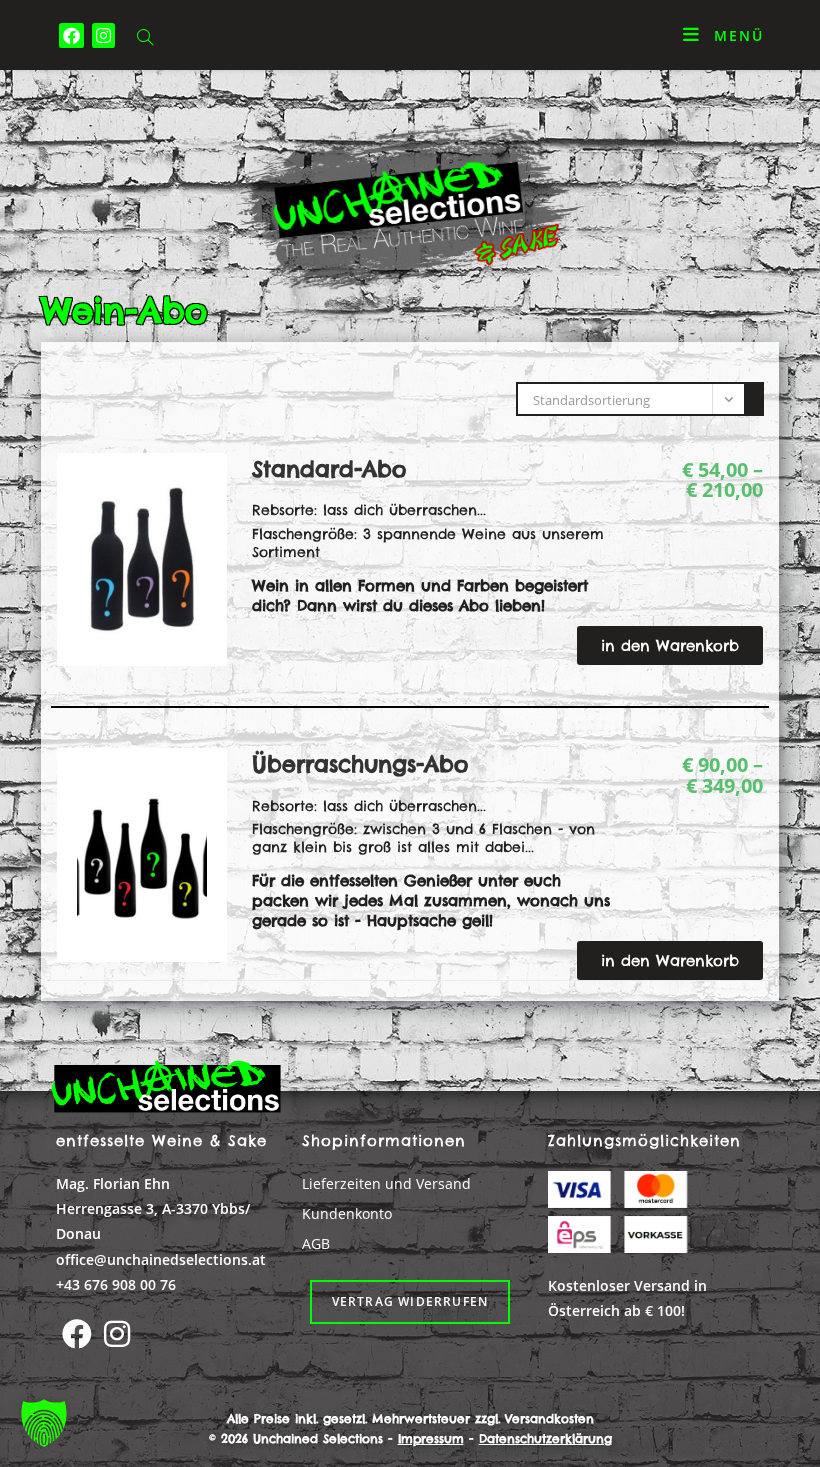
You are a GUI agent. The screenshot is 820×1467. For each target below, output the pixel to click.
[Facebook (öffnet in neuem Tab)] (71, 35)
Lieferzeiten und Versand (386, 1183)
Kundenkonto (347, 1213)
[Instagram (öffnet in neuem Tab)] (103, 35)
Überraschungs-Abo (360, 764)
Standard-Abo (329, 469)
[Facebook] (77, 1334)
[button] (44, 1423)
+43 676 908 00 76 (116, 1284)
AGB (316, 1243)
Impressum (431, 1438)
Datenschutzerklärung (545, 1438)
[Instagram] (117, 1334)
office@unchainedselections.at (161, 1259)
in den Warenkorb (670, 645)
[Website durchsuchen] (145, 38)
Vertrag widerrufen (410, 1301)
